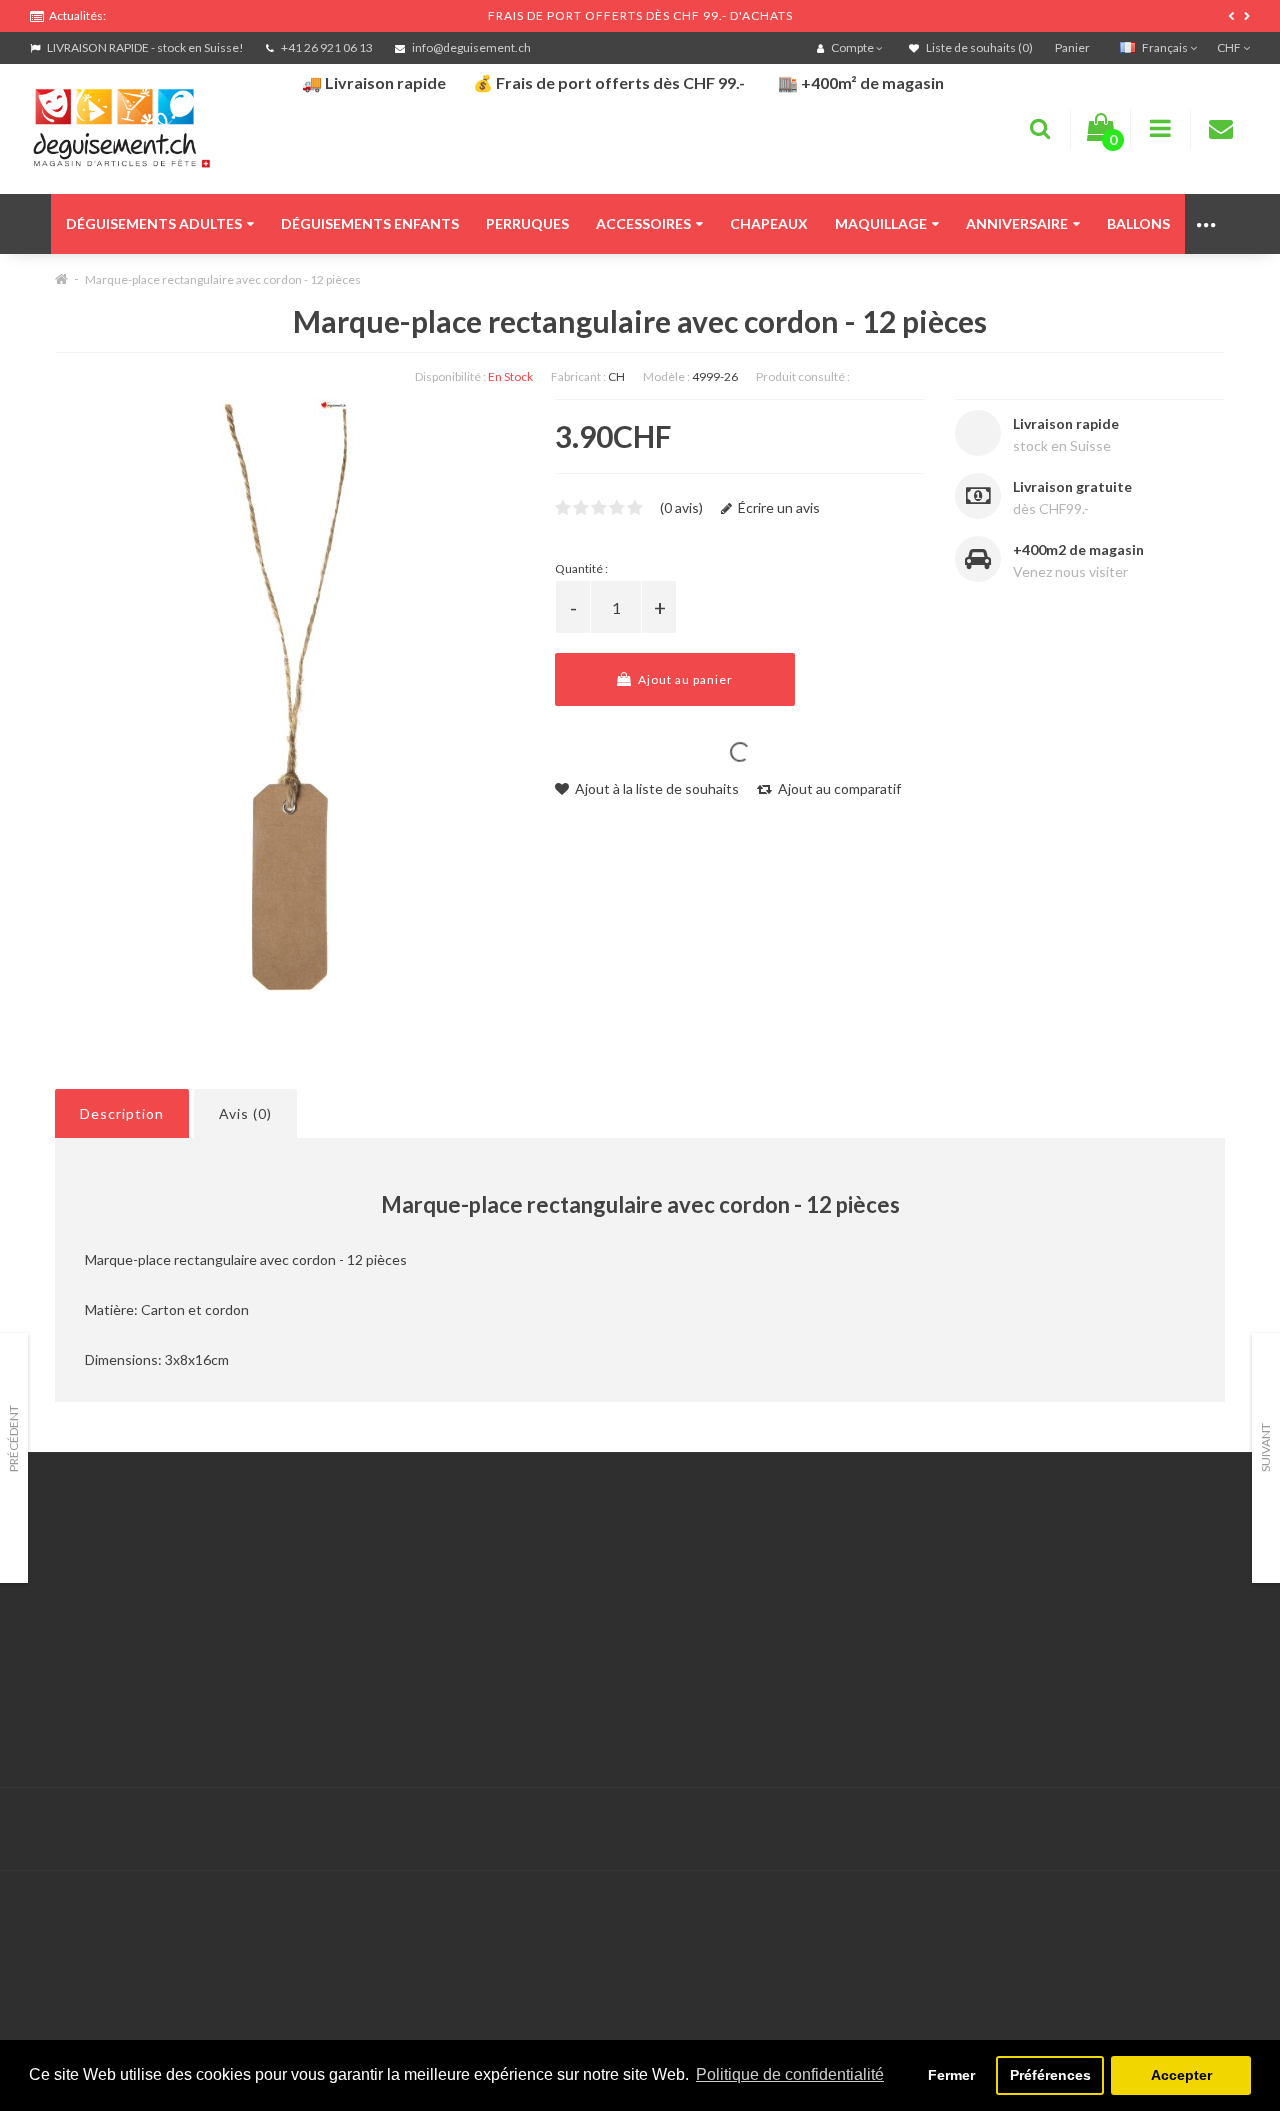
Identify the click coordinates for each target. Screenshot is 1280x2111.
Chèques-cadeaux (920, 1569)
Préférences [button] (1050, 2075)
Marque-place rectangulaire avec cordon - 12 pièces (223, 279)
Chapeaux (769, 223)
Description (122, 1113)
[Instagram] (1232, 1829)
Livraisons (61, 1644)
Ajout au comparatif (838, 788)
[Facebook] (1191, 1829)
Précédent (13, 1438)
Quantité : (581, 568)
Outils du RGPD (80, 1569)
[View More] (1207, 224)
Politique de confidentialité (114, 1719)
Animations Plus (80, 1594)
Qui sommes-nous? (90, 1619)
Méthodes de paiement (103, 1669)
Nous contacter (496, 1569)
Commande (482, 1644)
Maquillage (881, 223)
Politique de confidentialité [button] (790, 2074)
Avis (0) (245, 1113)
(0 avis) (681, 507)
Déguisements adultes (154, 223)
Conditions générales (97, 1694)
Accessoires (643, 223)
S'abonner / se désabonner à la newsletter (994, 1619)
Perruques (527, 223)
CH (616, 376)
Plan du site (899, 1644)
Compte (472, 1594)
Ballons (1138, 223)
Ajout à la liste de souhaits (655, 788)
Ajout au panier (684, 679)
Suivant (1265, 1447)
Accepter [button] (1181, 2075)
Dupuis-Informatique (590, 1817)
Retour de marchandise (519, 1619)
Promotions (899, 1594)
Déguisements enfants (370, 223)
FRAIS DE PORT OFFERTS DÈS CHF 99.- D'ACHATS (640, 15)
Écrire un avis (777, 507)
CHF (1230, 47)
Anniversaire (1017, 223)
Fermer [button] (951, 2075)
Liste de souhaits (500, 1669)
